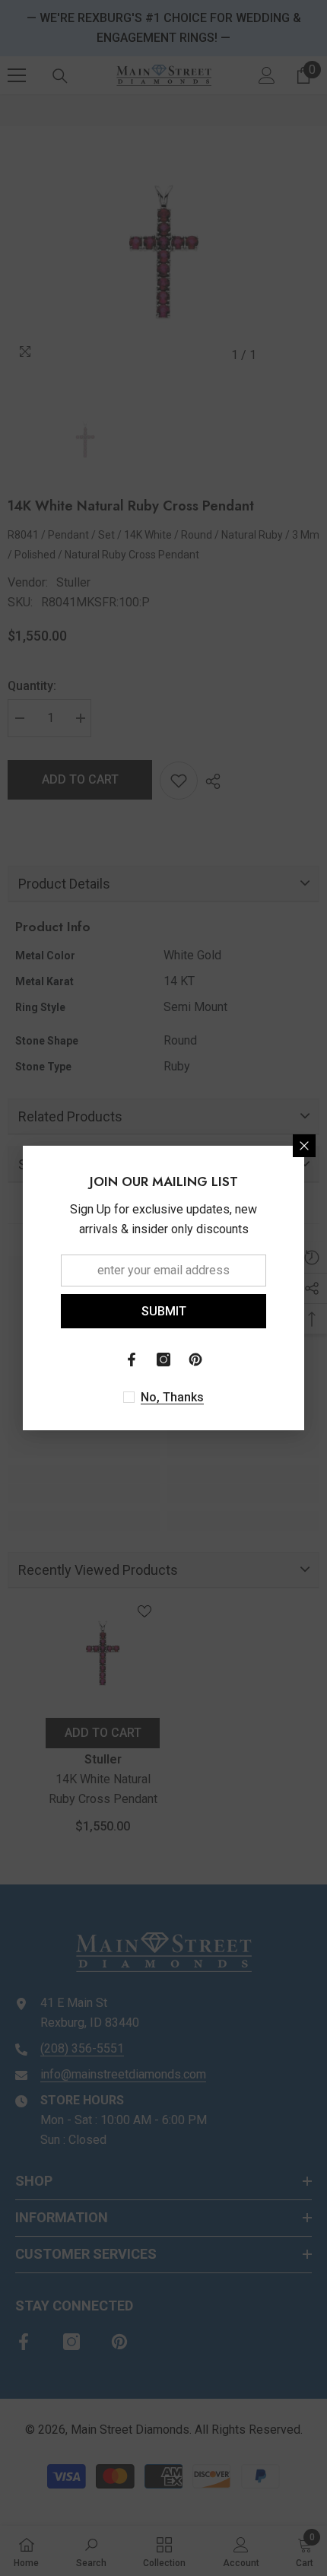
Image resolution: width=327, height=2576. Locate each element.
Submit (164, 1311)
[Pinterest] (195, 1360)
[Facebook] (132, 1360)
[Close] (304, 1146)
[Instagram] (163, 1360)
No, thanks (172, 1397)
